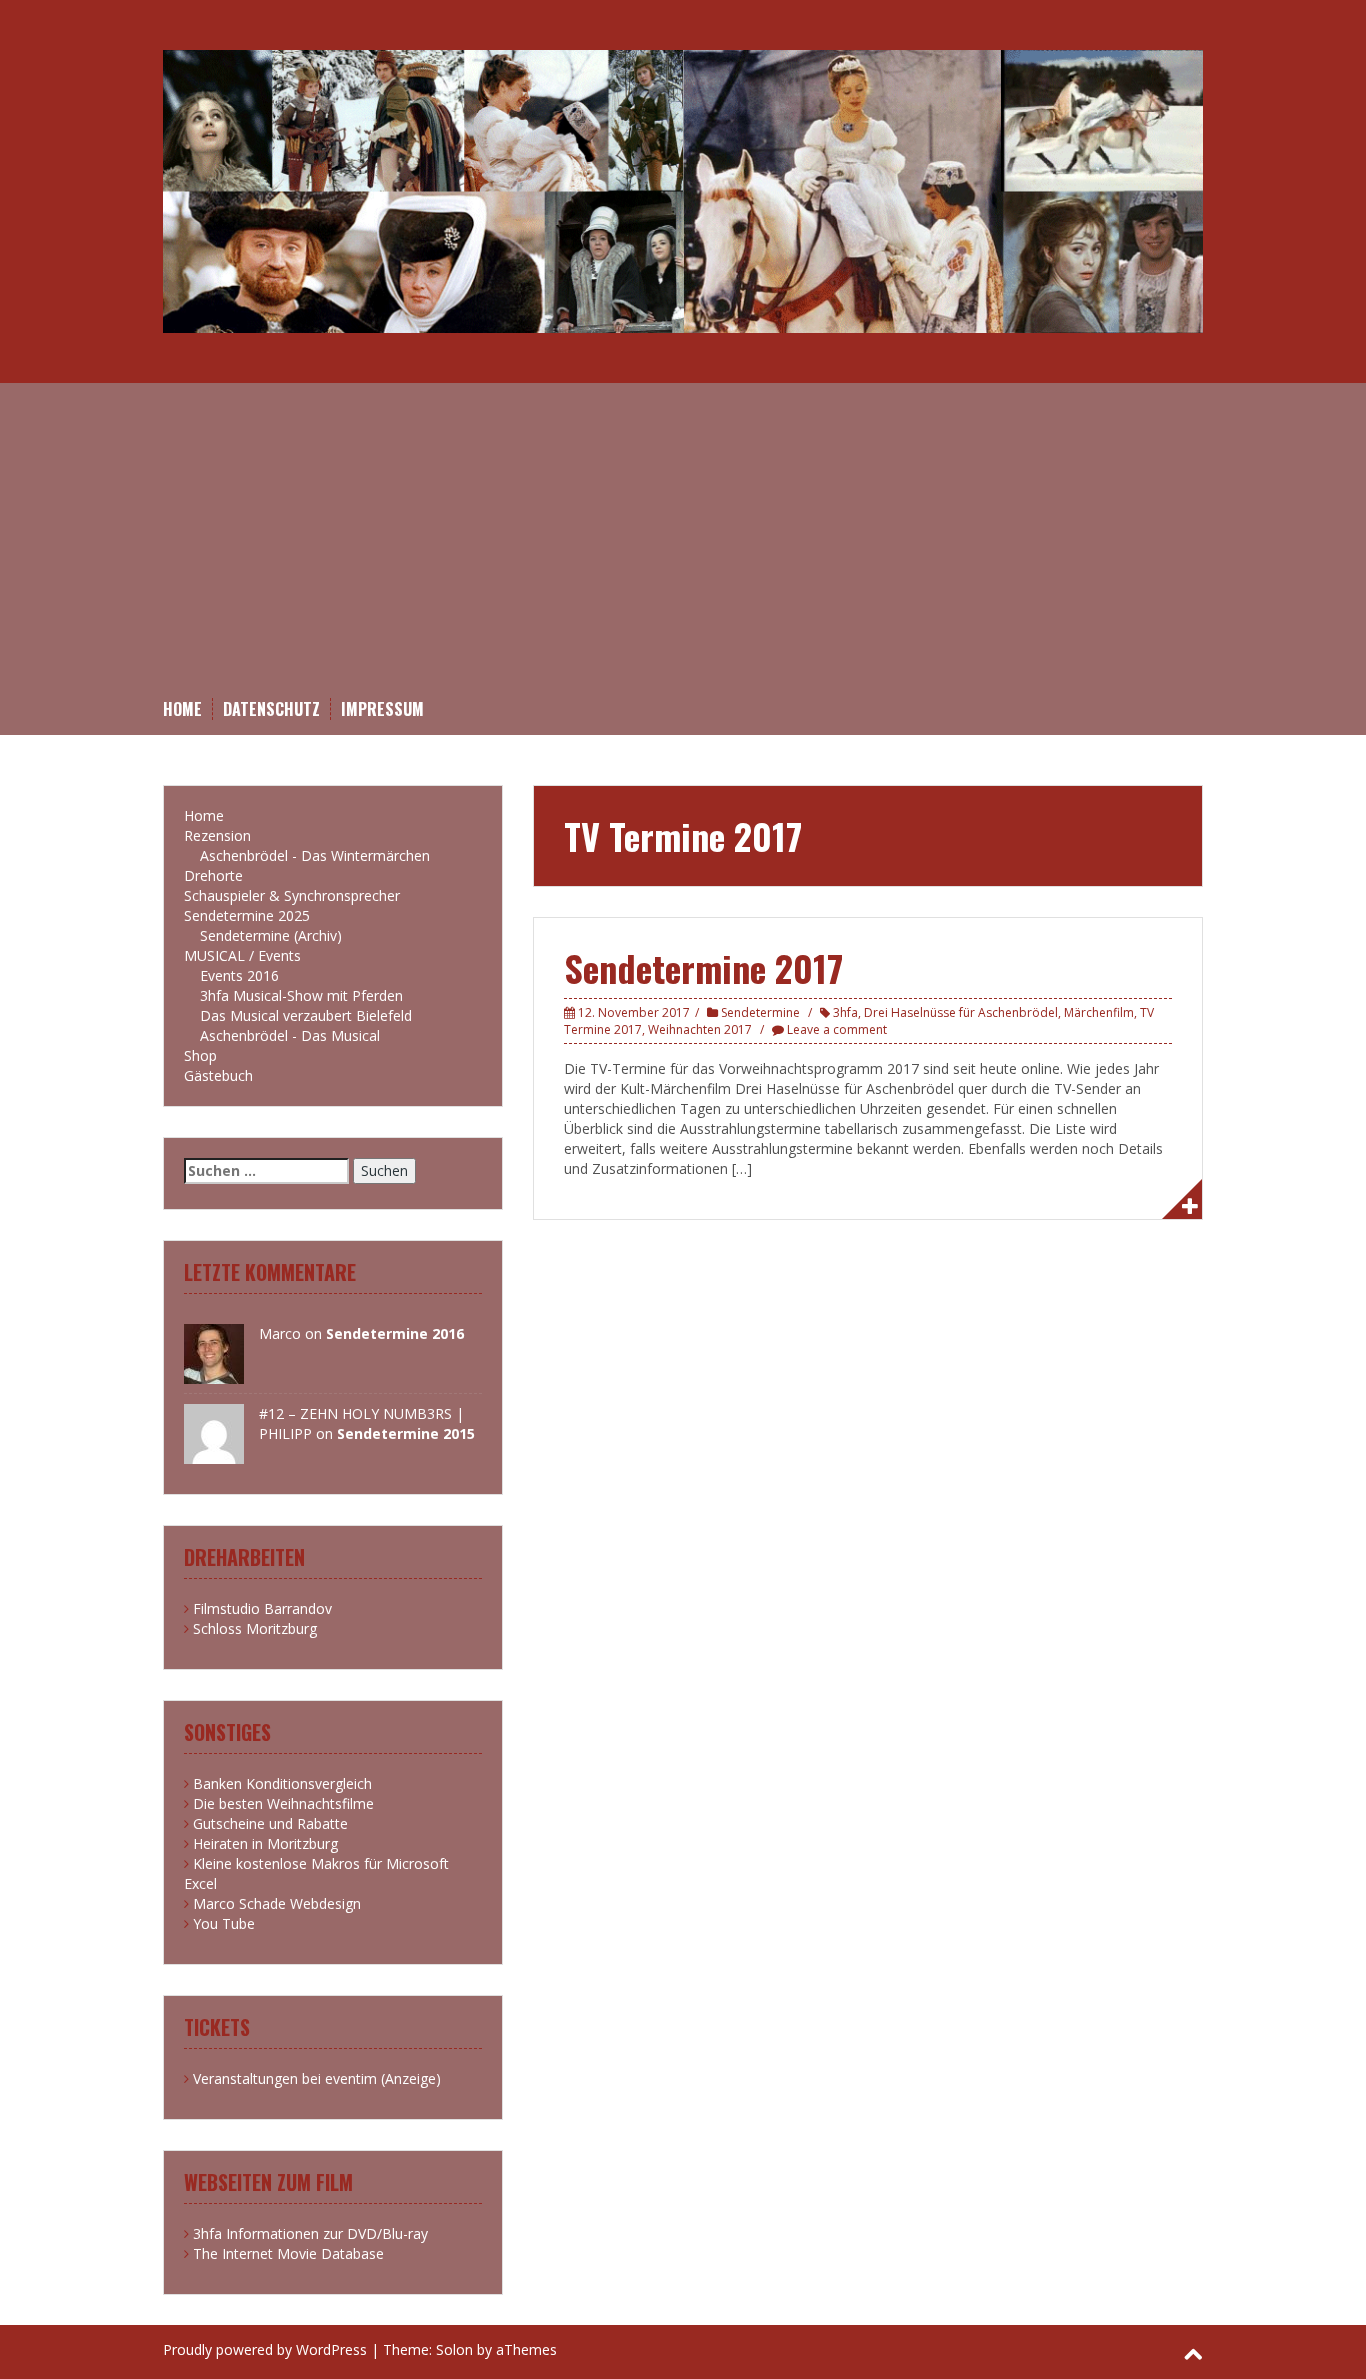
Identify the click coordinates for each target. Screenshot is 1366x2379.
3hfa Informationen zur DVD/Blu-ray (310, 2233)
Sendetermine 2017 (703, 967)
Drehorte (213, 875)
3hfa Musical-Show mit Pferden (301, 995)
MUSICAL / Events (242, 955)
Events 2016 (239, 975)
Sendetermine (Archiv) (271, 935)
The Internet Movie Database (288, 2253)
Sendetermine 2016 (395, 1333)
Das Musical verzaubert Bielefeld (306, 1015)
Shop (200, 1055)
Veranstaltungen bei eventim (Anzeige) (317, 2078)
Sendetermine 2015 (406, 1433)
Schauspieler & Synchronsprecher (292, 895)
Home (182, 709)
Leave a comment (837, 1029)
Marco (280, 1333)
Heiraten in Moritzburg (265, 1843)
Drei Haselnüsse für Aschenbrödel (961, 1012)
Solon (454, 2349)
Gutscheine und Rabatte (270, 1823)
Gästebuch (218, 1075)
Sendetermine (760, 1012)
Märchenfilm (1099, 1012)
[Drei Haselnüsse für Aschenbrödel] (683, 189)
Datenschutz (271, 709)
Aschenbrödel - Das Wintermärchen (315, 855)
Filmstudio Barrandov (262, 1608)
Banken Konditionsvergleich (282, 1783)
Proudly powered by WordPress (265, 2349)
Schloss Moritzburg (255, 1628)
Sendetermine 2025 (247, 915)
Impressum (382, 709)
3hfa (845, 1012)
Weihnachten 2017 (700, 1029)
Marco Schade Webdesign (277, 1903)
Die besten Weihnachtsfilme (283, 1803)
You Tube (224, 1923)
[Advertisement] (683, 548)
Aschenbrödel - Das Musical (290, 1035)
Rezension (217, 835)
